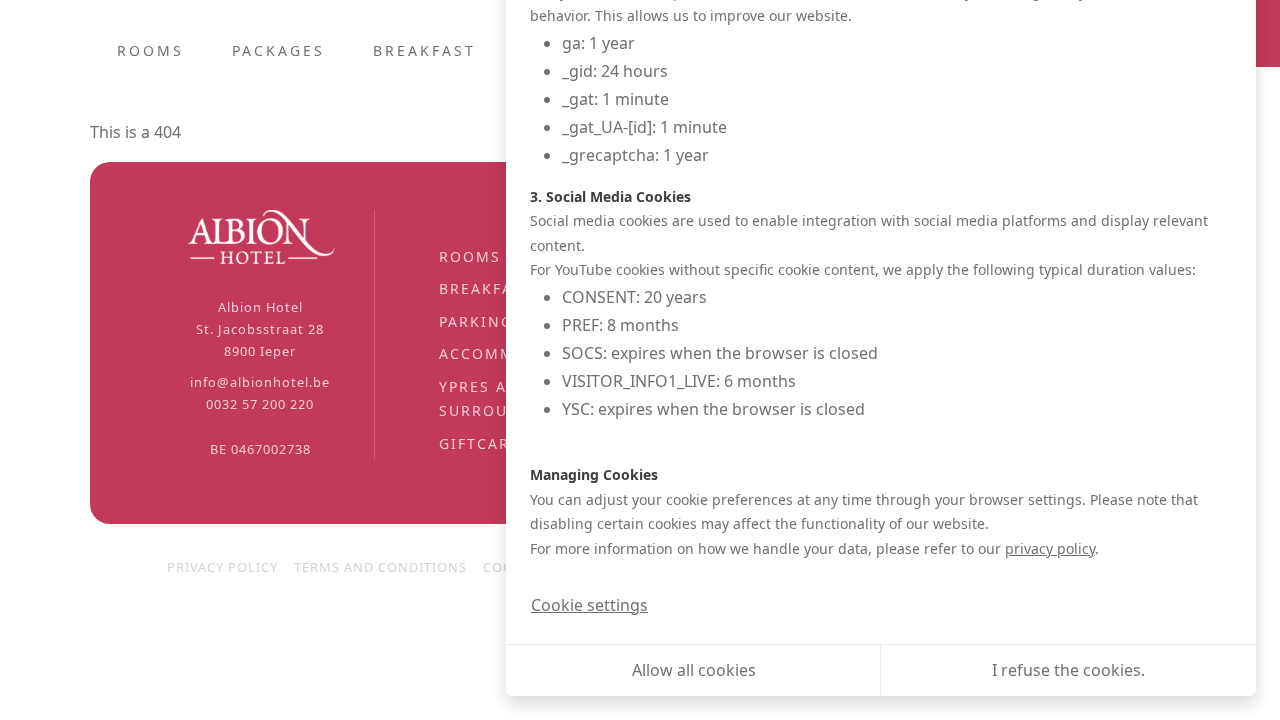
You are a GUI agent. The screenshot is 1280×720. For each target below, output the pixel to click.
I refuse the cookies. (1068, 670)
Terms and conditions (380, 567)
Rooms (150, 50)
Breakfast (424, 50)
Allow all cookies (694, 670)
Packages (278, 50)
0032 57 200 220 (260, 404)
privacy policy (1050, 548)
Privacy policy (222, 567)
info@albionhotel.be (260, 382)
